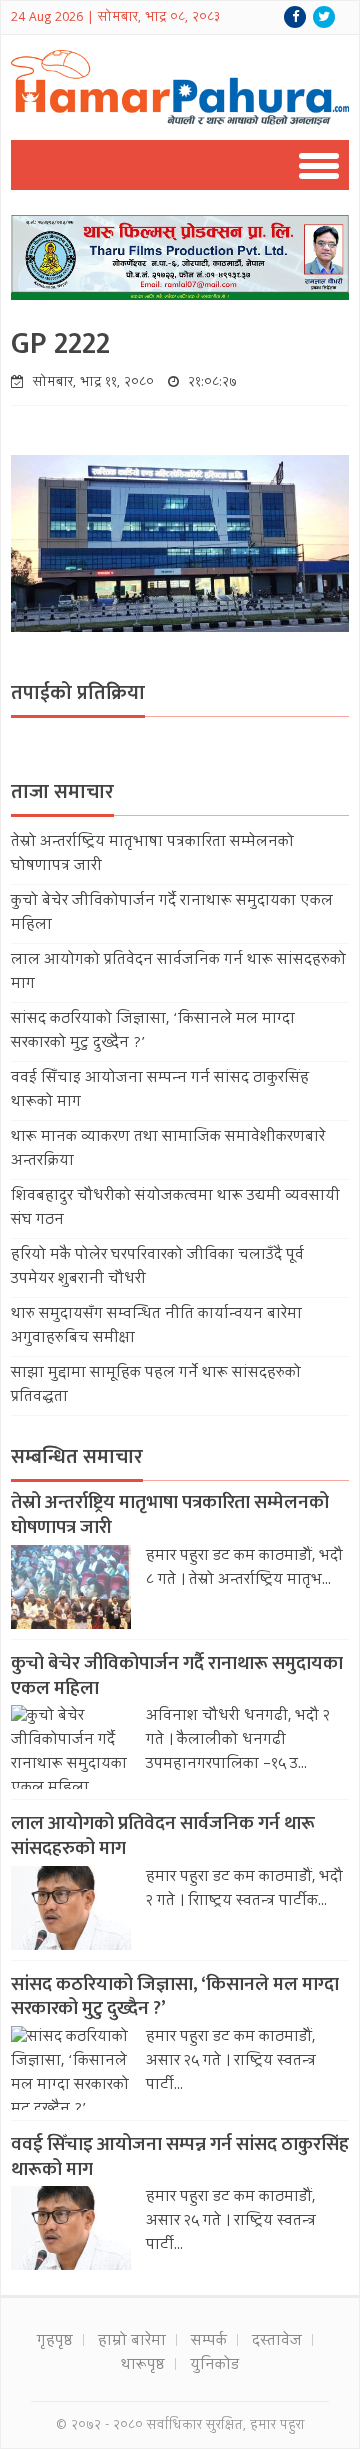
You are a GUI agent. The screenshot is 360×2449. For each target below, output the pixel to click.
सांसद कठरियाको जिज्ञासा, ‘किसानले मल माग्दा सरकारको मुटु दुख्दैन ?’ (175, 1997)
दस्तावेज (277, 2342)
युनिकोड (214, 2366)
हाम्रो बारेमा (132, 2342)
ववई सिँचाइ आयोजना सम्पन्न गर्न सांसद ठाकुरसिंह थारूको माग (180, 2157)
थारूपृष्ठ (143, 2366)
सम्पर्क (209, 2342)
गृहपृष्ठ (55, 2342)
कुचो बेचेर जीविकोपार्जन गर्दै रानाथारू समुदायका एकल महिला (177, 1676)
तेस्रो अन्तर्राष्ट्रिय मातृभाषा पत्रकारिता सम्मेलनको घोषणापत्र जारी (170, 1515)
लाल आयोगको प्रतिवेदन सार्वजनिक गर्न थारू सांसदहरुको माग (163, 1836)
